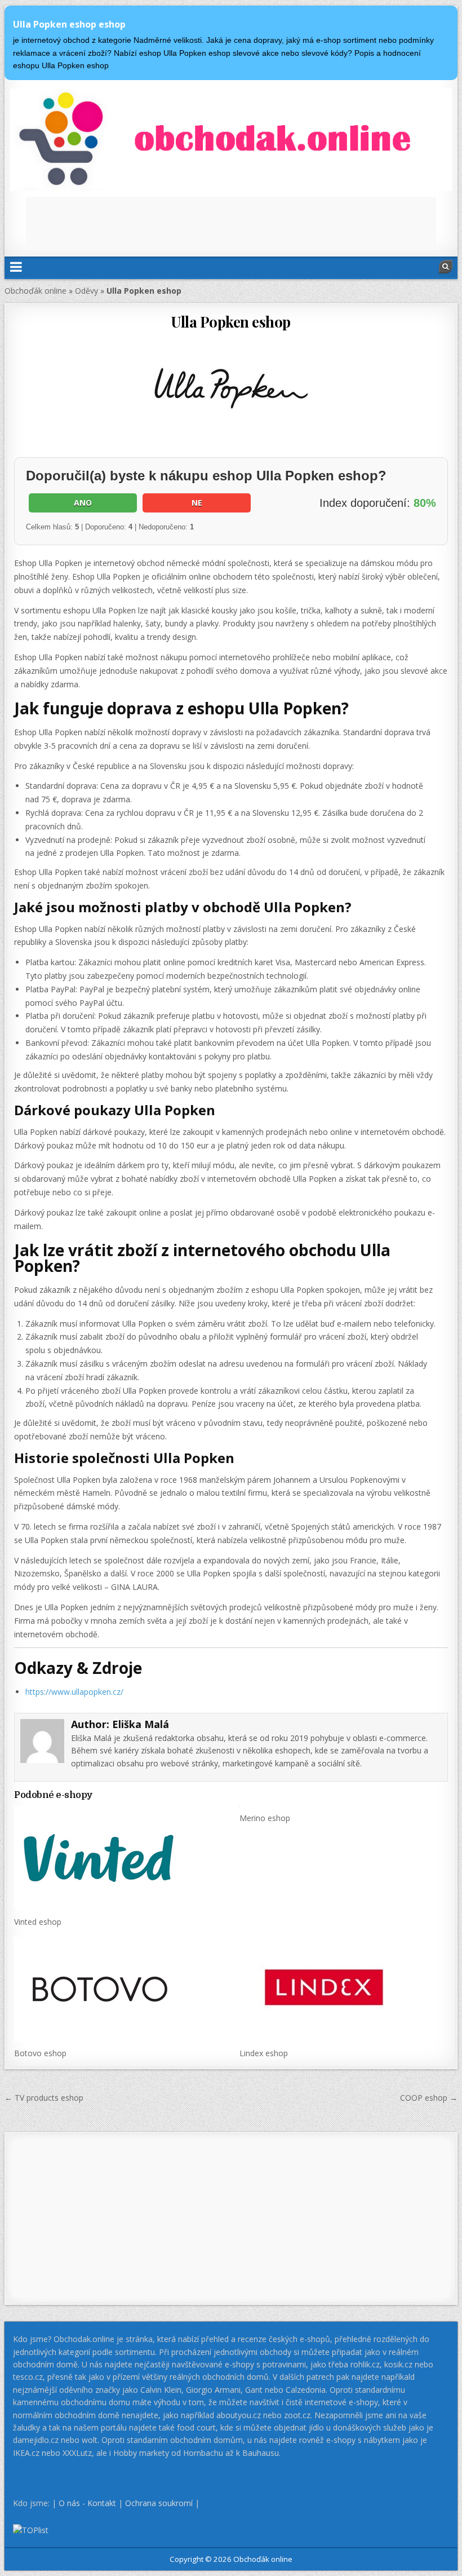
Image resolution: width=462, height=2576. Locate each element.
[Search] (446, 267)
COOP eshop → (429, 2098)
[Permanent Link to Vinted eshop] (118, 1858)
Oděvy (86, 291)
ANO (83, 503)
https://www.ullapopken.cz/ (74, 1692)
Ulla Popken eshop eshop (69, 24)
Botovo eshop (40, 2053)
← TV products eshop (44, 2098)
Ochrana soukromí (159, 2503)
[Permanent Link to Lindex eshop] (343, 1989)
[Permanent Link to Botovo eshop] (118, 1989)
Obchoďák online (35, 291)
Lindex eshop (264, 2053)
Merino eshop (265, 1818)
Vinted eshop (38, 1922)
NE (197, 503)
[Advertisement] (231, 222)
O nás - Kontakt (87, 2503)
